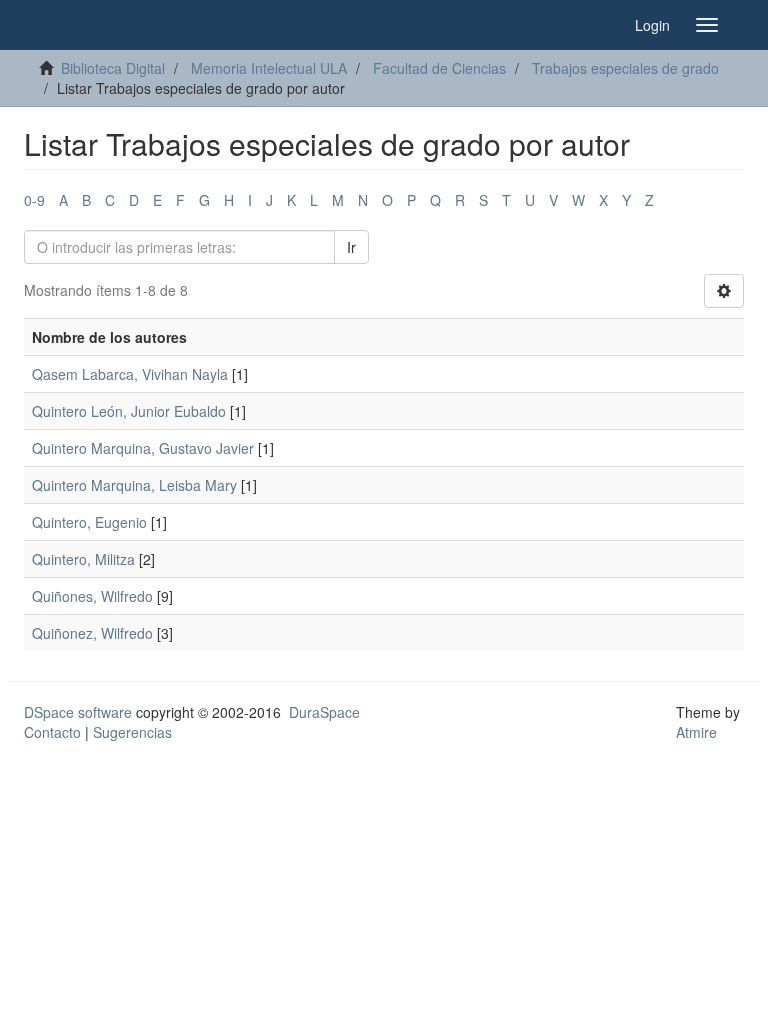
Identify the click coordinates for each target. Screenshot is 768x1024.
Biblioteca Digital (113, 68)
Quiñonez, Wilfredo (92, 633)
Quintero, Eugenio (89, 522)
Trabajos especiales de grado (625, 68)
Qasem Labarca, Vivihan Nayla (130, 374)
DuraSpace (324, 712)
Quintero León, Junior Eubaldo (129, 411)
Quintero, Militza (83, 559)
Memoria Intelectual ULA (269, 68)
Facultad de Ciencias (439, 68)
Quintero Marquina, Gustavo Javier (143, 448)
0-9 (34, 200)
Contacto (52, 732)
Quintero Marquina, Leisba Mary (134, 485)
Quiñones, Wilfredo (92, 596)
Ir (351, 247)
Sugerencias (132, 732)
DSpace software (78, 712)
